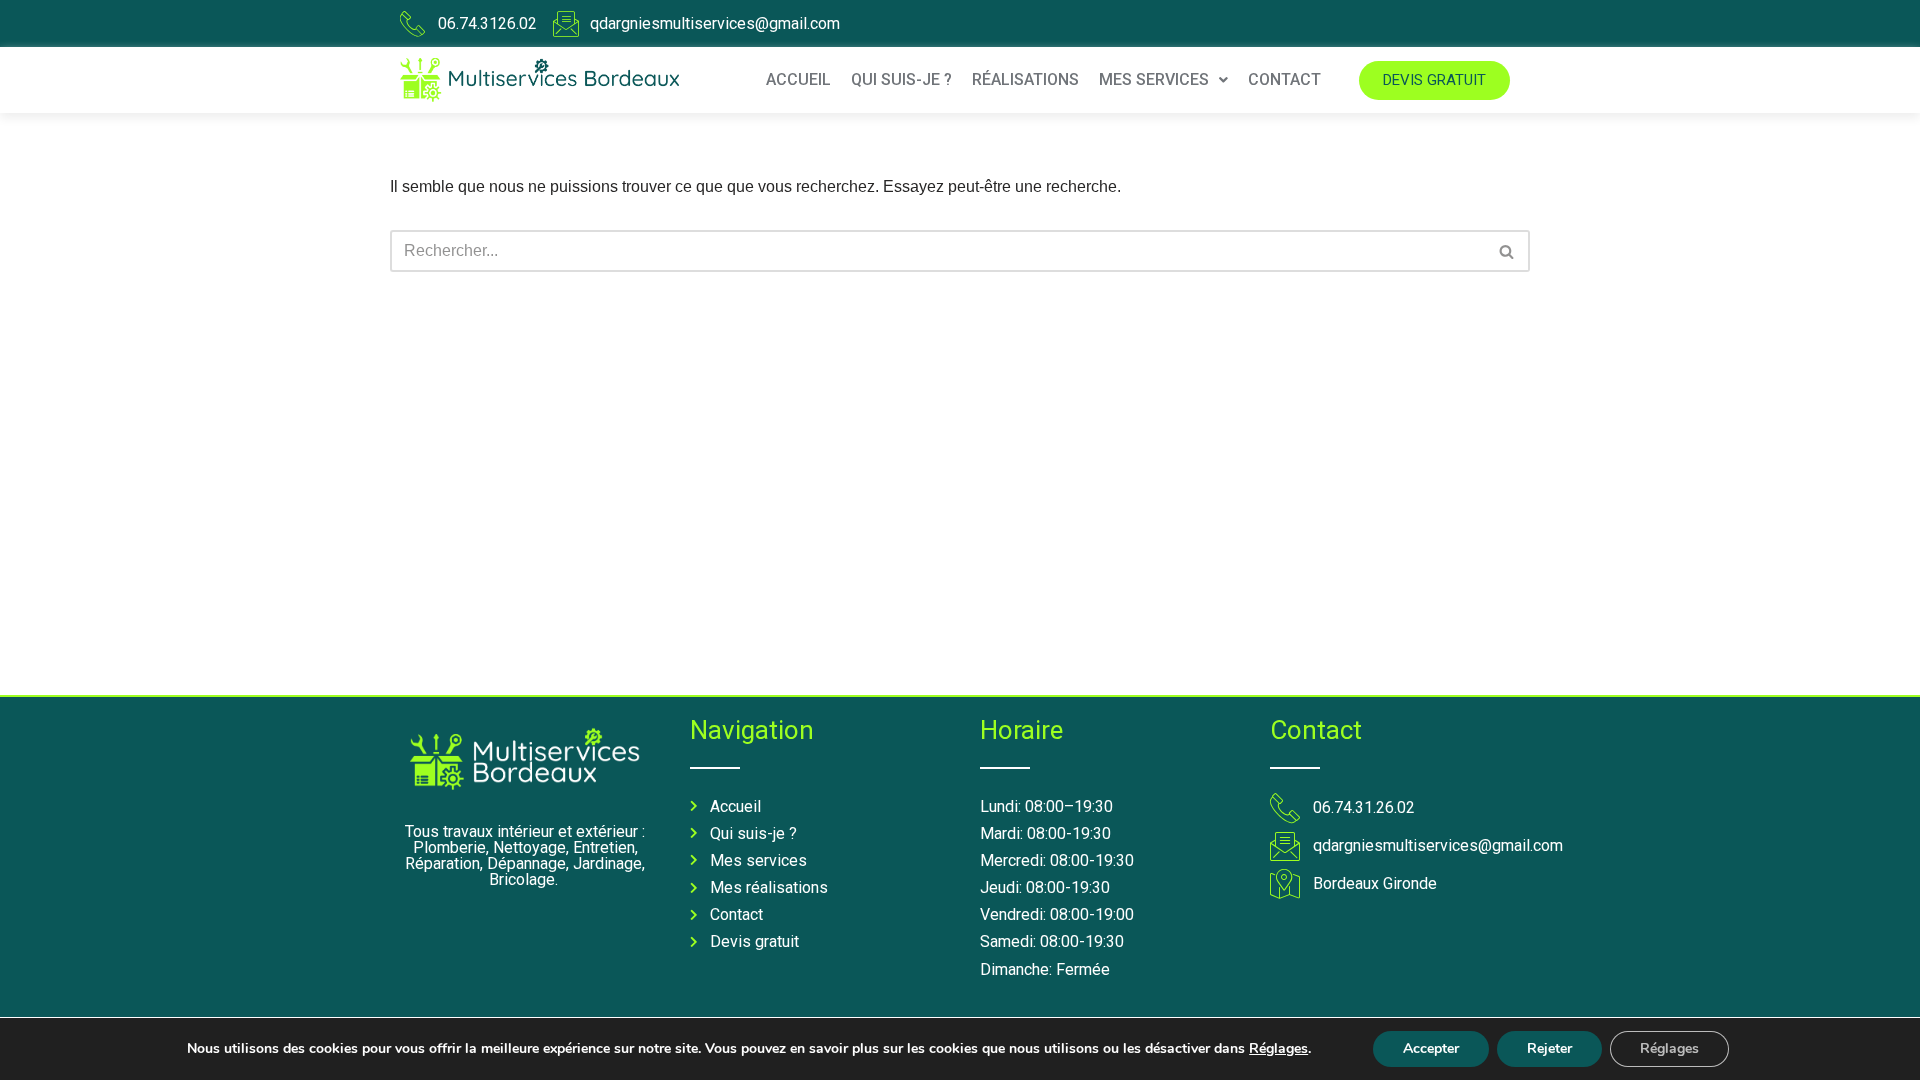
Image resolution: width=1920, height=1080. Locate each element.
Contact (1284, 79)
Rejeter (1549, 1048)
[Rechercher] (1507, 251)
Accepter (1431, 1048)
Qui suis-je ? (901, 79)
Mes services (1154, 79)
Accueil (798, 79)
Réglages (1278, 1049)
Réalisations (1025, 79)
